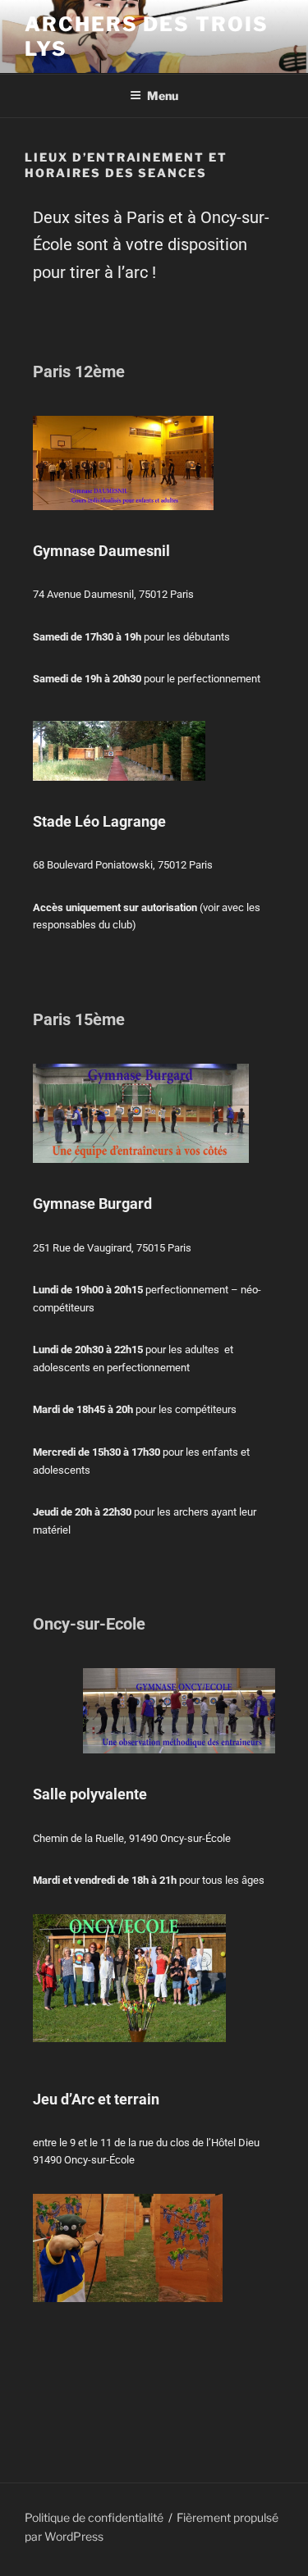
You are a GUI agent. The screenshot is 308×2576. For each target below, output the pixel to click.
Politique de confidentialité (94, 2517)
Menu (163, 96)
